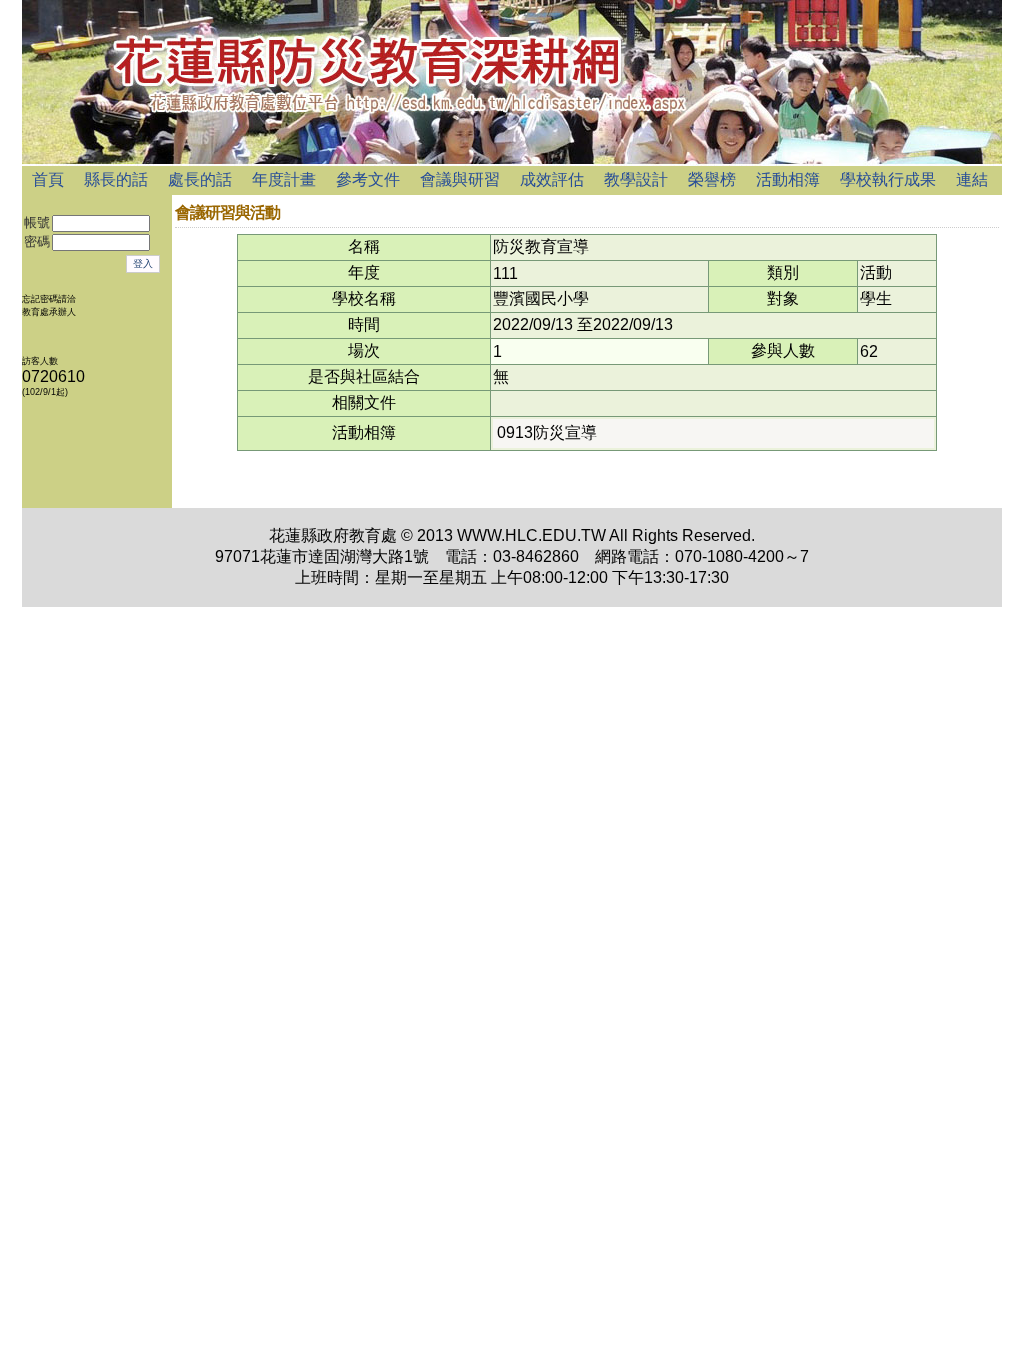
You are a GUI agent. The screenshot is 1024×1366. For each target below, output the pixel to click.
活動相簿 (788, 179)
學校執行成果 (888, 179)
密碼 (37, 242)
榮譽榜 (712, 179)
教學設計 (636, 179)
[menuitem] (48, 180)
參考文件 (368, 179)
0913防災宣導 (547, 432)
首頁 (48, 179)
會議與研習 (460, 179)
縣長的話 (116, 179)
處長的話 (200, 179)
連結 (972, 179)
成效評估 (552, 179)
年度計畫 (284, 179)
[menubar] (510, 180)
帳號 (37, 223)
